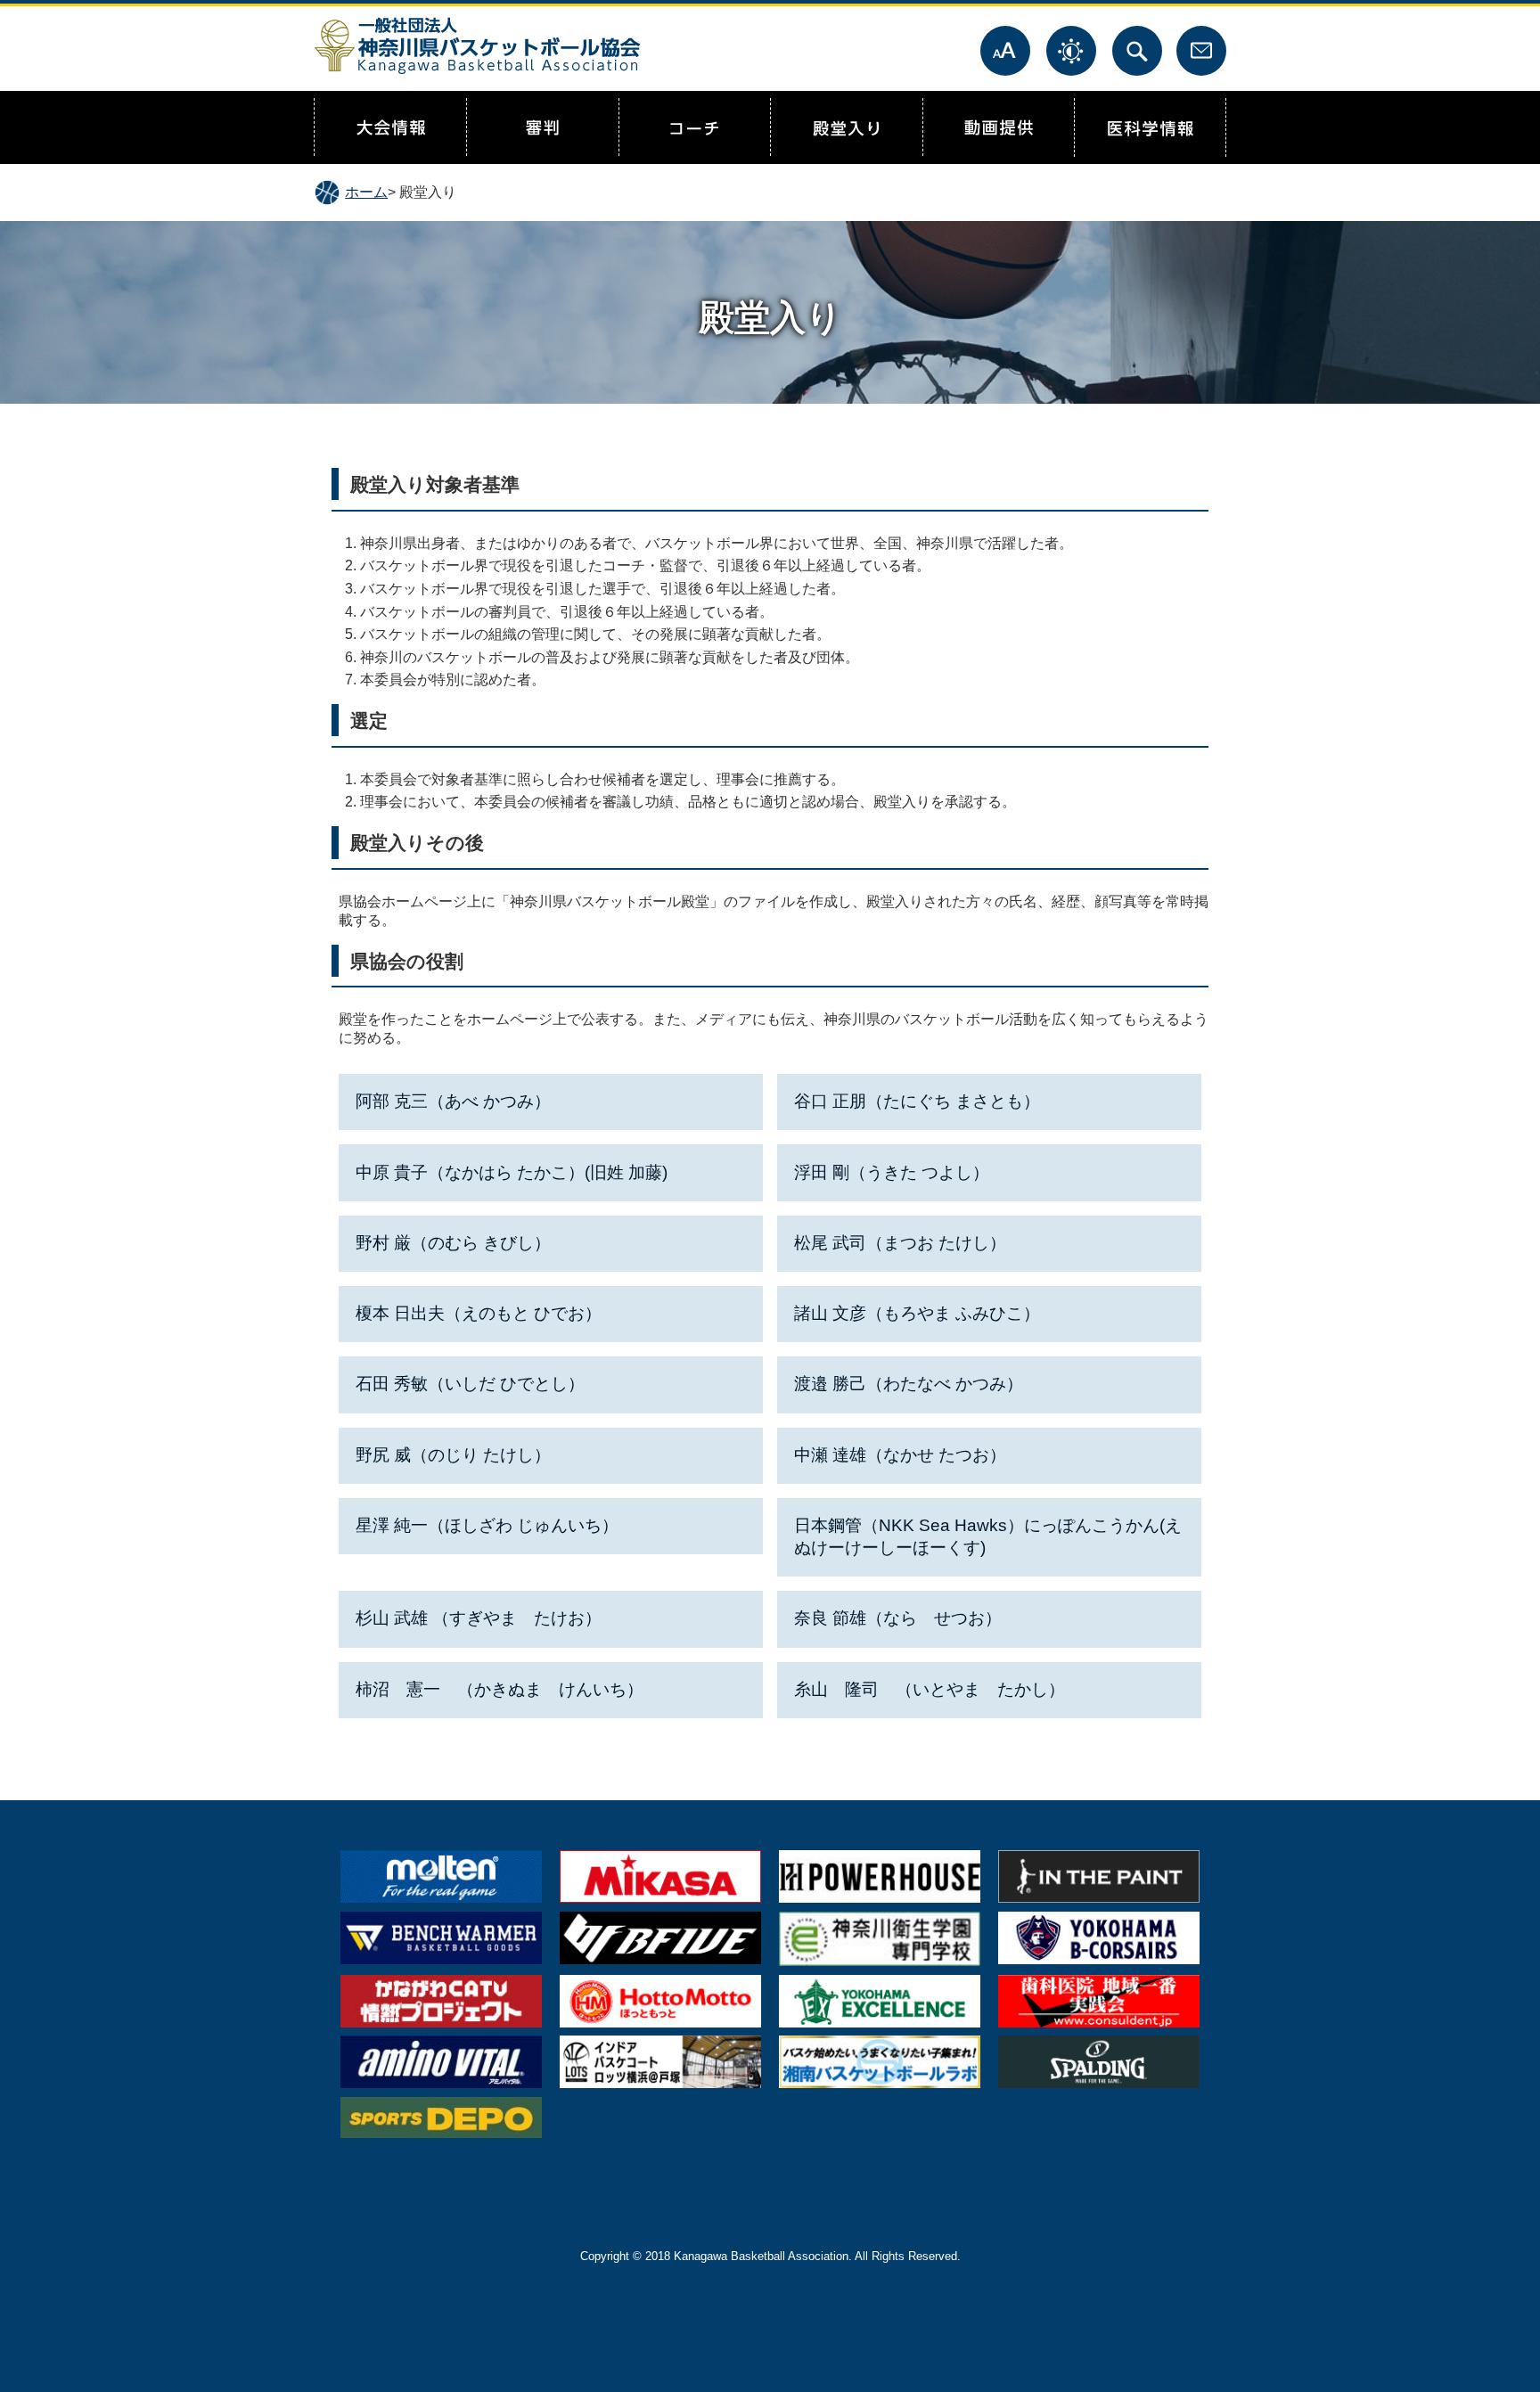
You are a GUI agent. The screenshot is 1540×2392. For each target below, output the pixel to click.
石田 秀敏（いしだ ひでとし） (470, 1384)
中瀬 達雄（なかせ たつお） (900, 1455)
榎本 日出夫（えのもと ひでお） (479, 1313)
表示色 (1071, 51)
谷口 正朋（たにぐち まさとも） (917, 1101)
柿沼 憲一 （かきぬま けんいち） (500, 1689)
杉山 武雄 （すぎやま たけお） (479, 1618)
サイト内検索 (1137, 51)
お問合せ (1201, 51)
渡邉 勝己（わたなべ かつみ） (909, 1384)
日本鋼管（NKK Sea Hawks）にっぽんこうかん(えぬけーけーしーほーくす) (988, 1536)
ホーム (366, 192)
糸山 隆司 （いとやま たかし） (930, 1689)
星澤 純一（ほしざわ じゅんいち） (487, 1525)
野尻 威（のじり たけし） (453, 1455)
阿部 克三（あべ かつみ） (453, 1101)
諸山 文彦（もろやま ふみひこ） (917, 1313)
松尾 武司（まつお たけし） (900, 1243)
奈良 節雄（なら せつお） (898, 1618)
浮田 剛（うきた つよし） (892, 1172)
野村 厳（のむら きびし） (453, 1243)
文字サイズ (1005, 51)
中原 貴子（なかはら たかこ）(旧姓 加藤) (512, 1172)
